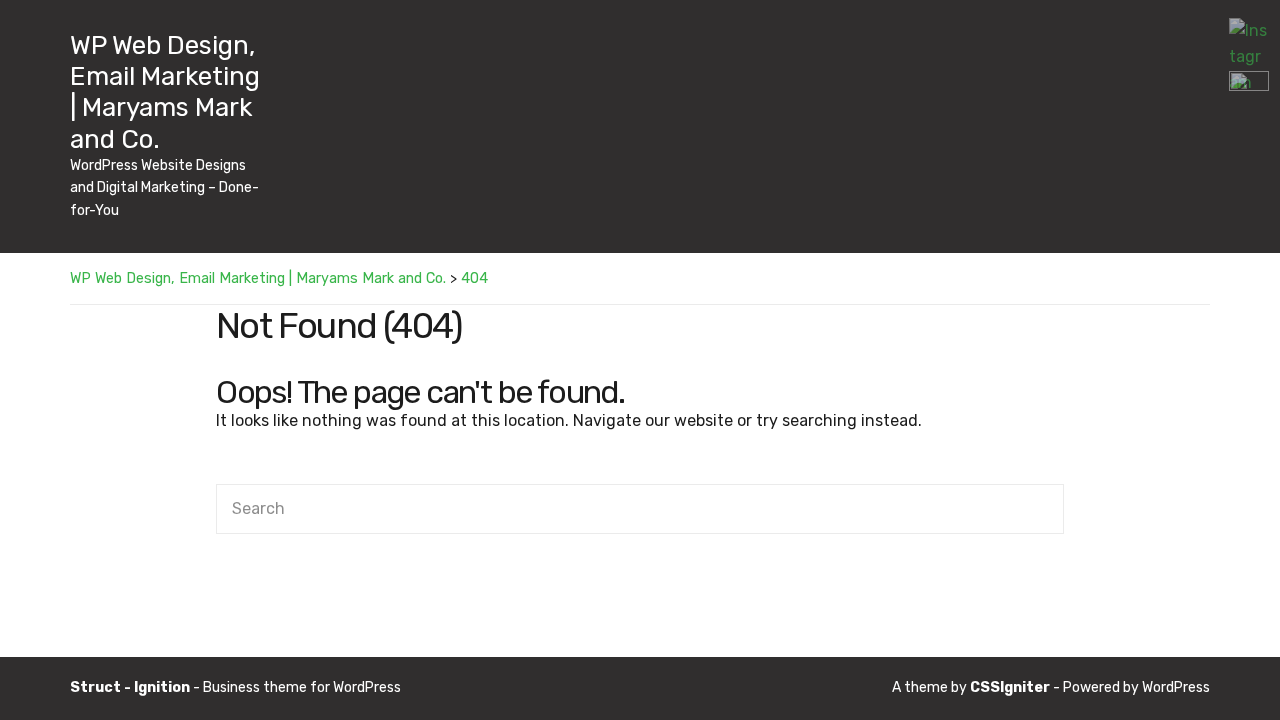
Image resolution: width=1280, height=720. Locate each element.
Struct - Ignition (130, 687)
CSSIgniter (1010, 687)
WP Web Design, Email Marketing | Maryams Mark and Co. (165, 92)
